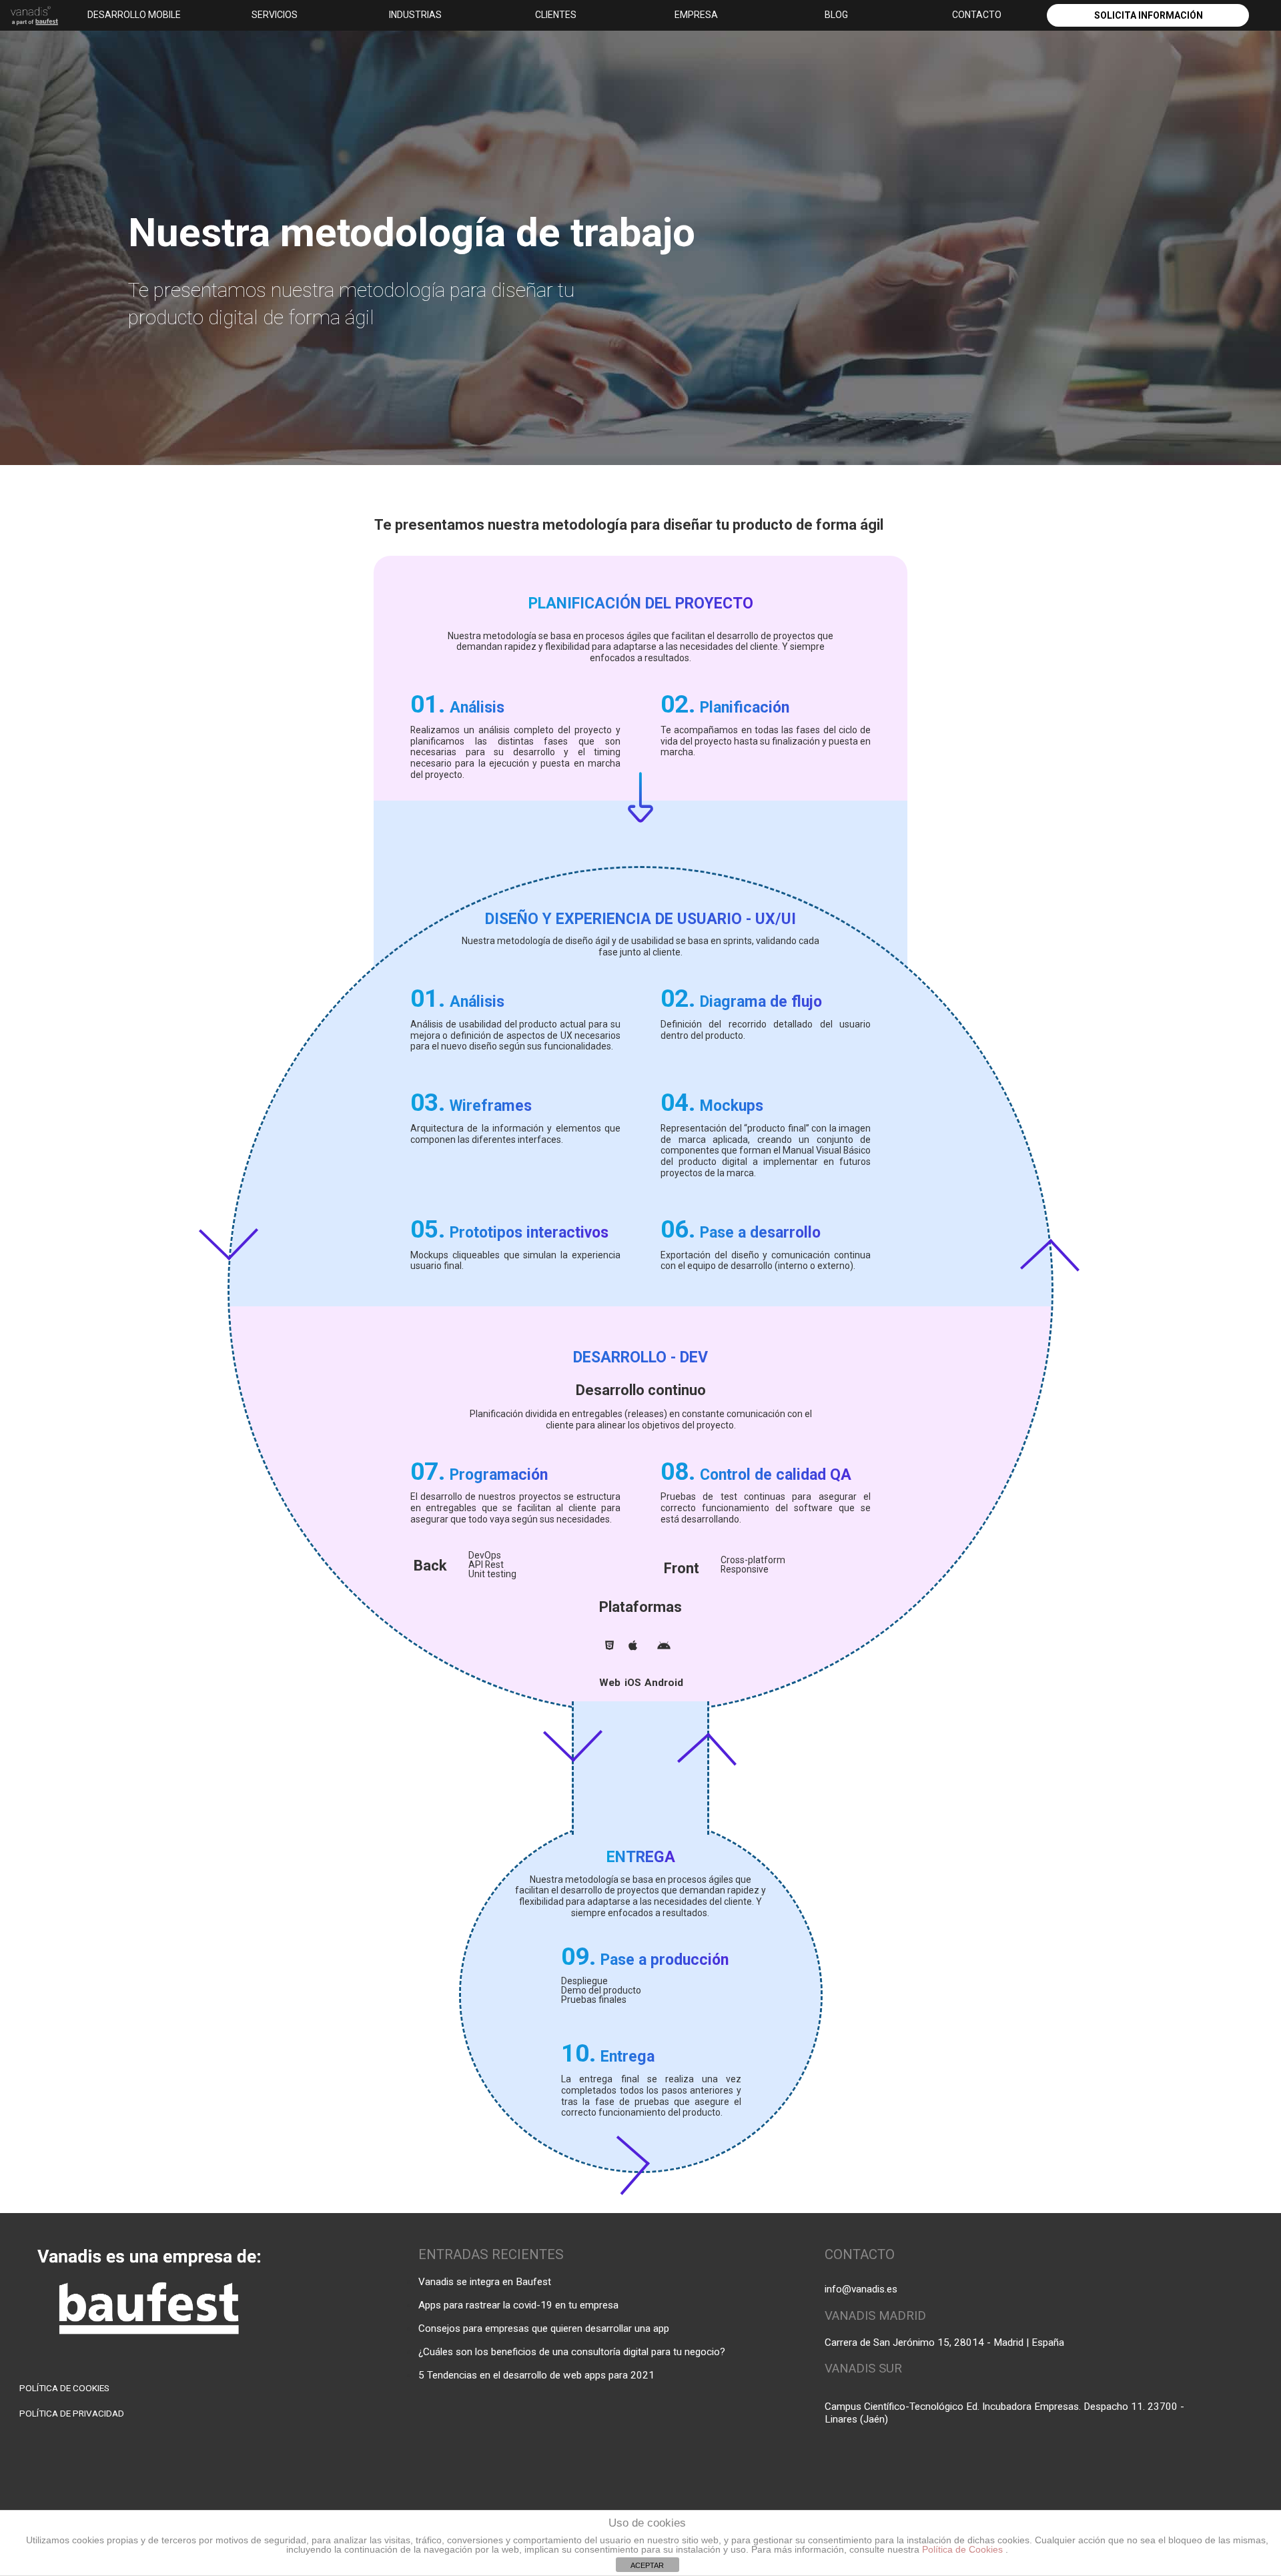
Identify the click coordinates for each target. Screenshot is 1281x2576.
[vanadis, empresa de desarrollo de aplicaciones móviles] (31, 17)
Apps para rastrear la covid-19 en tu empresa (518, 2305)
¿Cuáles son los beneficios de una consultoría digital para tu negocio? (572, 2352)
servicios (275, 15)
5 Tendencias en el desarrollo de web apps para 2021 (536, 2375)
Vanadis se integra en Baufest (485, 2282)
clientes (556, 15)
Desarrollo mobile (134, 15)
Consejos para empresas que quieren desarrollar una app (544, 2328)
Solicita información (1149, 15)
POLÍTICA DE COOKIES (64, 2388)
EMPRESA (696, 15)
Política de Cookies (964, 2549)
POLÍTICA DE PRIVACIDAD (72, 2413)
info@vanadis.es (861, 2289)
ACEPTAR (647, 2565)
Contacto (977, 15)
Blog (836, 15)
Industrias (415, 15)
